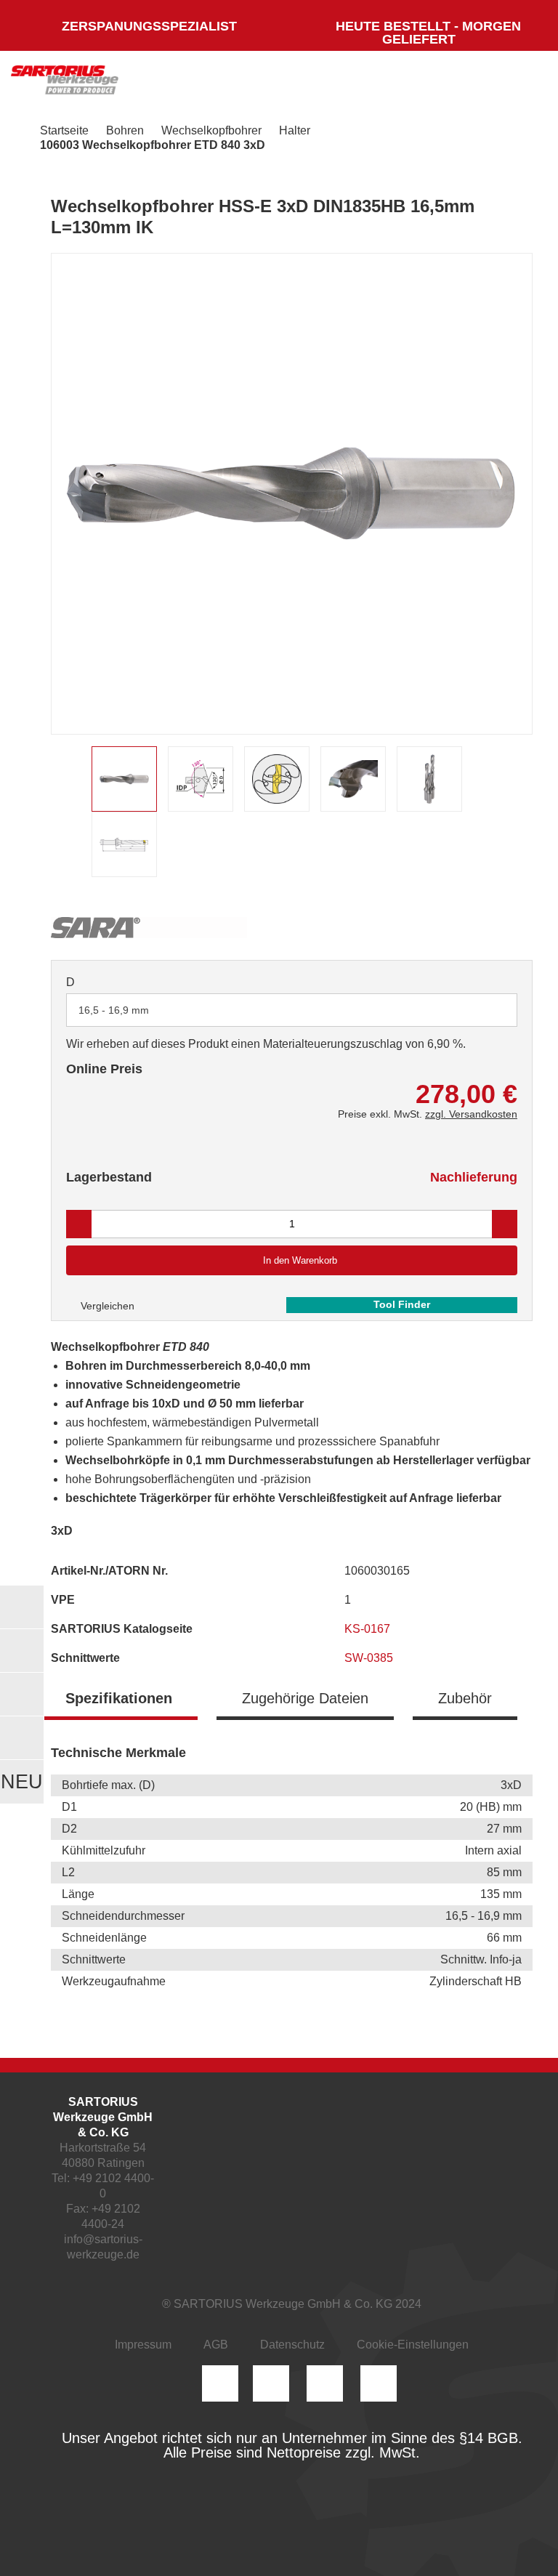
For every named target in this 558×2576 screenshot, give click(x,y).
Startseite (64, 130)
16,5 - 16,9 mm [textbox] (114, 1010)
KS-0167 (369, 1629)
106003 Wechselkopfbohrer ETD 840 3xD (153, 145)
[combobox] (292, 1010)
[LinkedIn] (271, 2383)
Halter (295, 130)
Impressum (143, 2345)
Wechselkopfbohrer (211, 130)
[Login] (382, 84)
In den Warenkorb (300, 1260)
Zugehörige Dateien (305, 1698)
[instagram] (220, 2383)
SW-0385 (370, 1658)
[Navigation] (518, 84)
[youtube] (379, 2383)
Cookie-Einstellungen (413, 2345)
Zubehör (465, 1698)
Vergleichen (106, 1306)
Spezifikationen (119, 1698)
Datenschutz (292, 2345)
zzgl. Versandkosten (471, 1114)
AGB (216, 2345)
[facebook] (325, 2383)
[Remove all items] (488, 1009)
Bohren (125, 130)
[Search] (425, 84)
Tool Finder (402, 1304)
